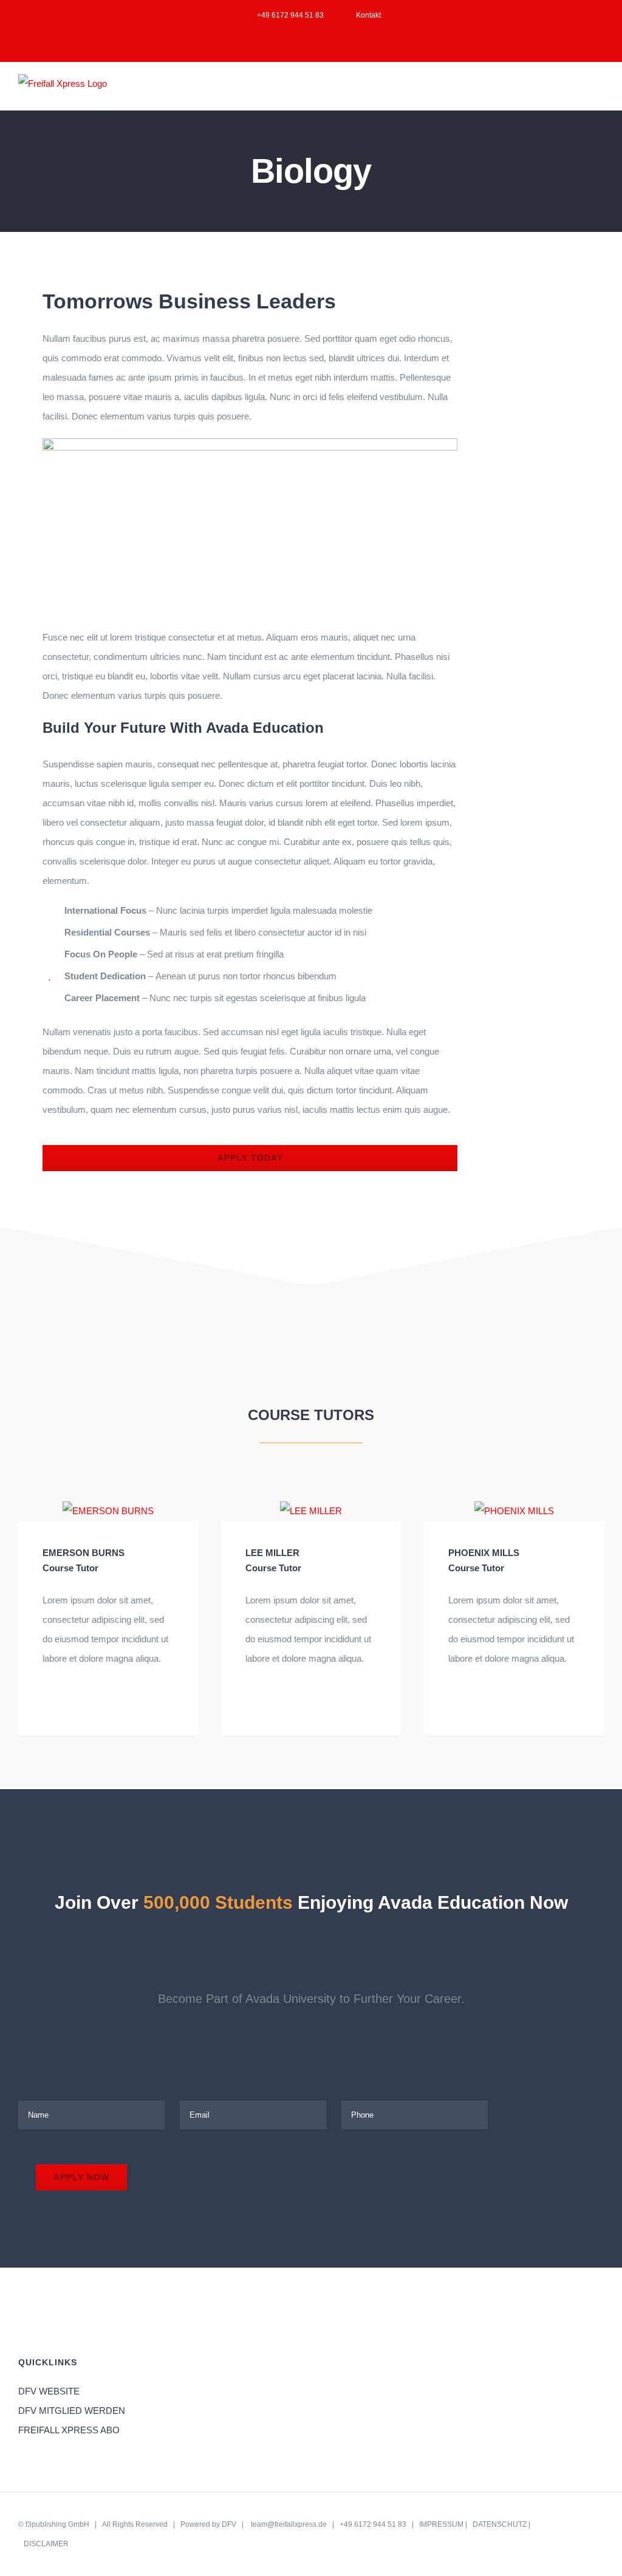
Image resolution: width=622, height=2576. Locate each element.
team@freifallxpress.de (289, 2524)
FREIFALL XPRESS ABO (69, 2430)
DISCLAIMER (46, 2544)
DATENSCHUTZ (500, 2524)
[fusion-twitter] (66, 1699)
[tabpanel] (250, 729)
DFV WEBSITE (49, 2391)
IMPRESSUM (441, 2524)
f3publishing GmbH (57, 2524)
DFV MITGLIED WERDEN (72, 2411)
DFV (229, 2524)
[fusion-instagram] (85, 1699)
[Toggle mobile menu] (599, 91)
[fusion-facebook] (46, 1699)
